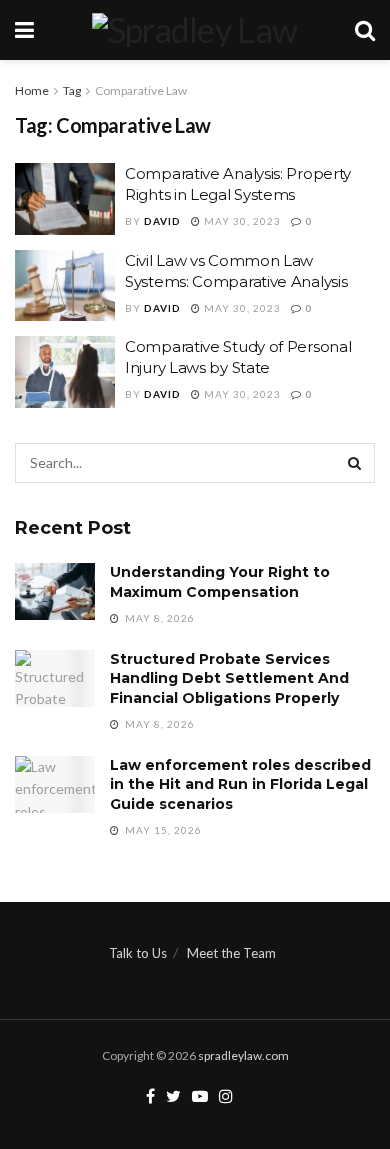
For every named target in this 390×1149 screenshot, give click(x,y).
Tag (72, 90)
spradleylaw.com (243, 1055)
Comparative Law (141, 90)
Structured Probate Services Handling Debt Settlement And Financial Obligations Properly (229, 678)
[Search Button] (355, 463)
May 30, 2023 (241, 221)
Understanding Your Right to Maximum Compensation (220, 582)
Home (32, 90)
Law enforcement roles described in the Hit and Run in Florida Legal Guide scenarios (240, 784)
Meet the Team (231, 953)
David (162, 221)
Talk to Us (138, 953)
